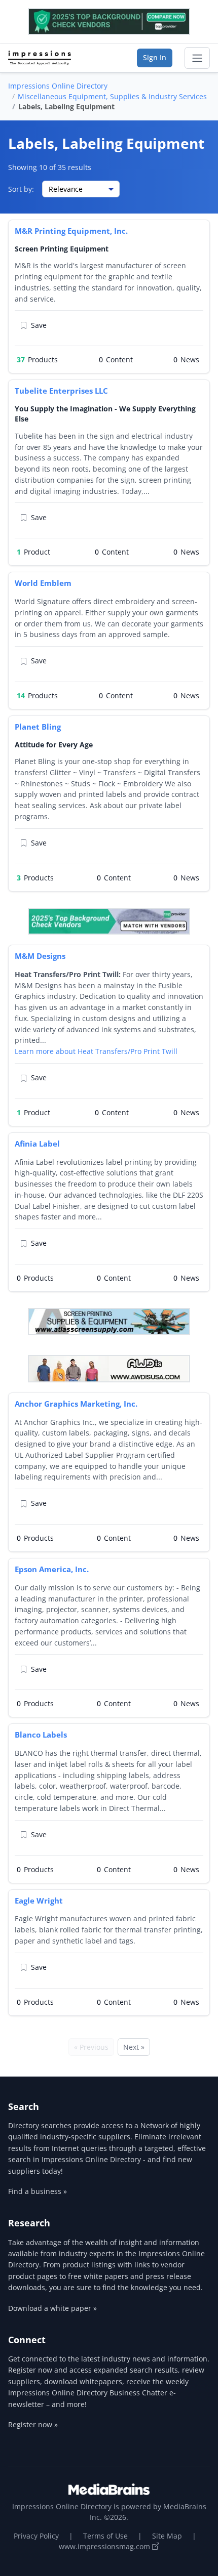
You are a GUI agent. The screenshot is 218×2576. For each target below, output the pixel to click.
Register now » (33, 2424)
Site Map (167, 2536)
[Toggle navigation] (197, 58)
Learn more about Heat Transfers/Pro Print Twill (96, 1051)
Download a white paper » (52, 2308)
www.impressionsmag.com (105, 2546)
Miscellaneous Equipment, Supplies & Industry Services (112, 96)
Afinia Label (37, 1144)
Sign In (155, 57)
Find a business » (38, 2191)
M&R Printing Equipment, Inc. (71, 231)
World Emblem (43, 583)
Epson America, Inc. (52, 1569)
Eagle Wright (39, 1901)
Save (39, 325)
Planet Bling (38, 727)
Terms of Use (105, 2536)
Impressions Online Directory (58, 86)
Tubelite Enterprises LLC (61, 391)
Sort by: (21, 189)
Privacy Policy (36, 2536)
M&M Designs (40, 956)
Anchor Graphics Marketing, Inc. (76, 1404)
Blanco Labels (41, 1735)
